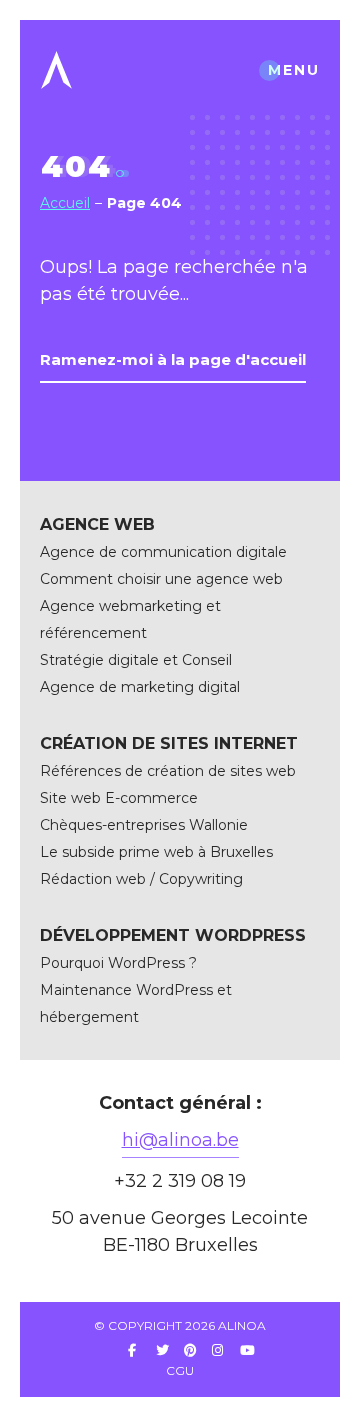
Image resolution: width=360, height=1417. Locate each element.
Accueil (65, 203)
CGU (180, 1370)
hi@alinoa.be (180, 1140)
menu (294, 70)
